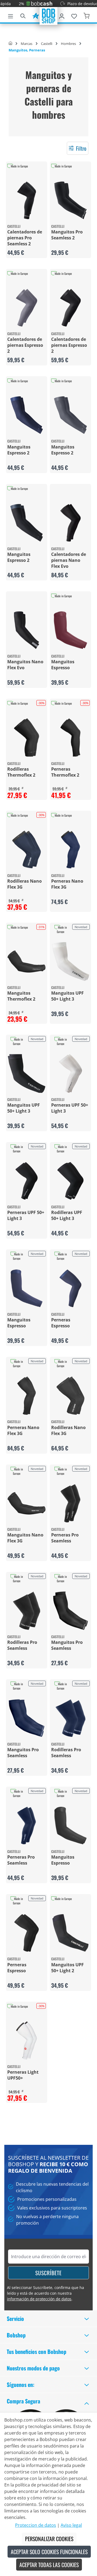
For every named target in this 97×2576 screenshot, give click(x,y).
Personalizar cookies (49, 2539)
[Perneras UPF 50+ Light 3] (70, 1073)
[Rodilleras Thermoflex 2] (27, 738)
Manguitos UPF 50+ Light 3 (67, 996)
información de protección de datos (39, 2299)
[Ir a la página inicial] (48, 15)
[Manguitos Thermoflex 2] (27, 962)
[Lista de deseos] (74, 15)
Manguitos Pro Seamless (67, 1645)
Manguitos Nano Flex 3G (25, 1538)
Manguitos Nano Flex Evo (25, 665)
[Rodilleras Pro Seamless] (27, 1611)
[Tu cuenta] (62, 15)
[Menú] (11, 15)
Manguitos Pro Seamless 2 (67, 235)
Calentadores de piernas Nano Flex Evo (69, 560)
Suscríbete (48, 2273)
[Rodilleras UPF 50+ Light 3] (70, 1181)
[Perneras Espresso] (70, 1288)
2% (11, 4)
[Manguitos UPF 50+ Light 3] (70, 962)
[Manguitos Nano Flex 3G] (27, 1503)
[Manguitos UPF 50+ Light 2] (70, 1933)
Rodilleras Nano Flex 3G (25, 884)
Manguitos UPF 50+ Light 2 (67, 1968)
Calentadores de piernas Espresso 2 (25, 345)
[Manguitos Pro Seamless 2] (70, 200)
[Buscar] (23, 15)
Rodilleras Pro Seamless (22, 1645)
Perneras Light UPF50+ (23, 2075)
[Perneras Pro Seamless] (70, 1503)
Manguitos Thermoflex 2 (21, 996)
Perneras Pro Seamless (65, 1538)
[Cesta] (86, 15)
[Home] (10, 44)
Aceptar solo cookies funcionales (49, 2552)
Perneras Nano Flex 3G (67, 884)
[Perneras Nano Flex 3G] (70, 850)
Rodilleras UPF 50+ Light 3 (67, 1215)
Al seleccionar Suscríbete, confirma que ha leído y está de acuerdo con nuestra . (46, 2293)
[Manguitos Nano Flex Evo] (27, 630)
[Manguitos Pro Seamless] (70, 1611)
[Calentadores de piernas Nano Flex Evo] (70, 523)
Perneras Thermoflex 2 (65, 772)
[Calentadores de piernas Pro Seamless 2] (27, 200)
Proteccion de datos (36, 2525)
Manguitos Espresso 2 (19, 450)
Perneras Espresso (61, 1323)
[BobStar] (36, 15)
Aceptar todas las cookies (49, 2565)
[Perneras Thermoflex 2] (70, 738)
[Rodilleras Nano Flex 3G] (27, 850)
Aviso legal (71, 2525)
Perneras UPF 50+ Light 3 (70, 1108)
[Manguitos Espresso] (70, 630)
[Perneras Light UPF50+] (27, 2041)
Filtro (81, 148)
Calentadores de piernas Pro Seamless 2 (25, 238)
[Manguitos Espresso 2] (27, 415)
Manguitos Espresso (63, 665)
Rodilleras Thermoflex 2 (21, 772)
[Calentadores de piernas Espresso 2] (27, 308)
